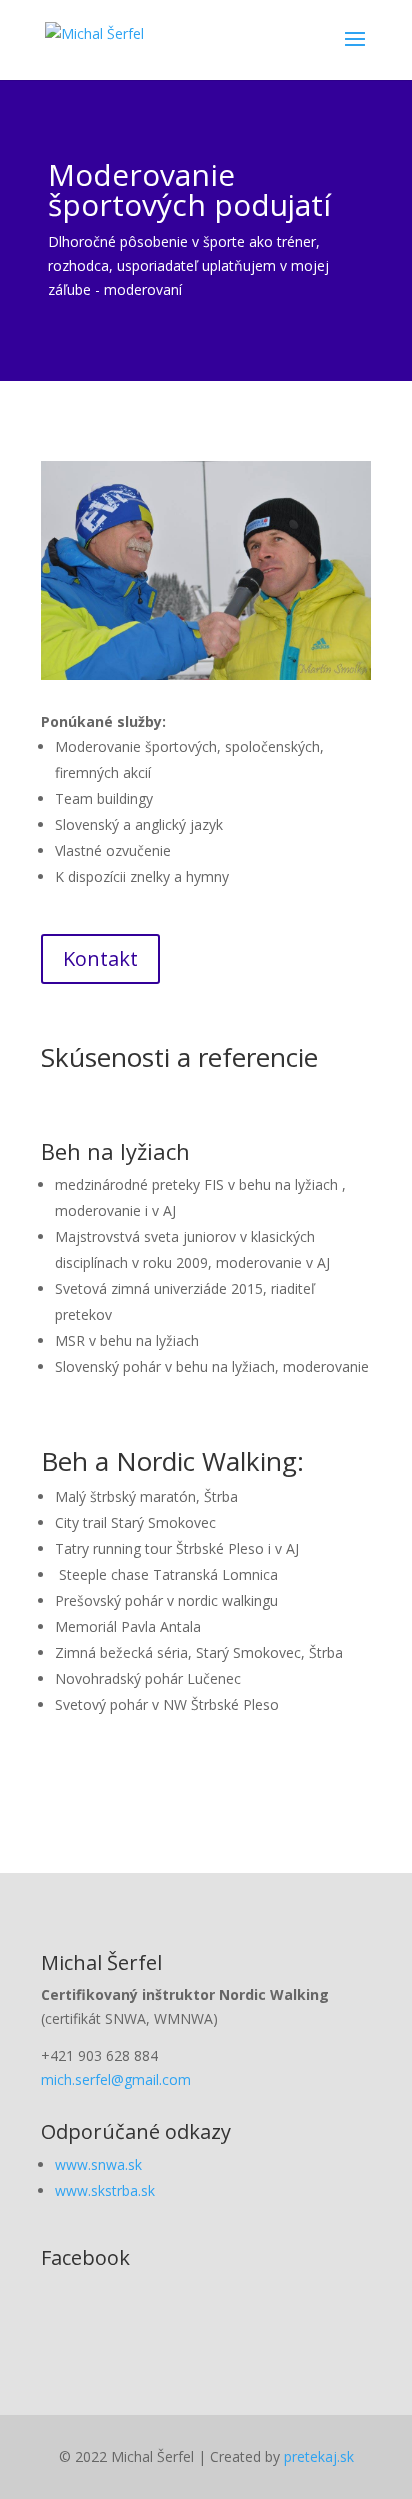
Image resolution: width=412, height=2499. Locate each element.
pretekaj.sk (319, 2456)
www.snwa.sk (98, 2164)
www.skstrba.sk (105, 2190)
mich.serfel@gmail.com (116, 2079)
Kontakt (100, 958)
